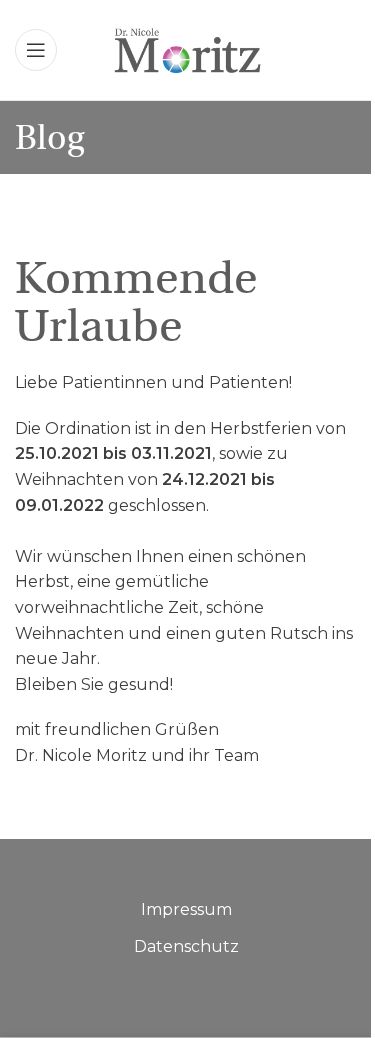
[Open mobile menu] (36, 50)
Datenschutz (186, 946)
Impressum (186, 909)
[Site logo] (187, 48)
